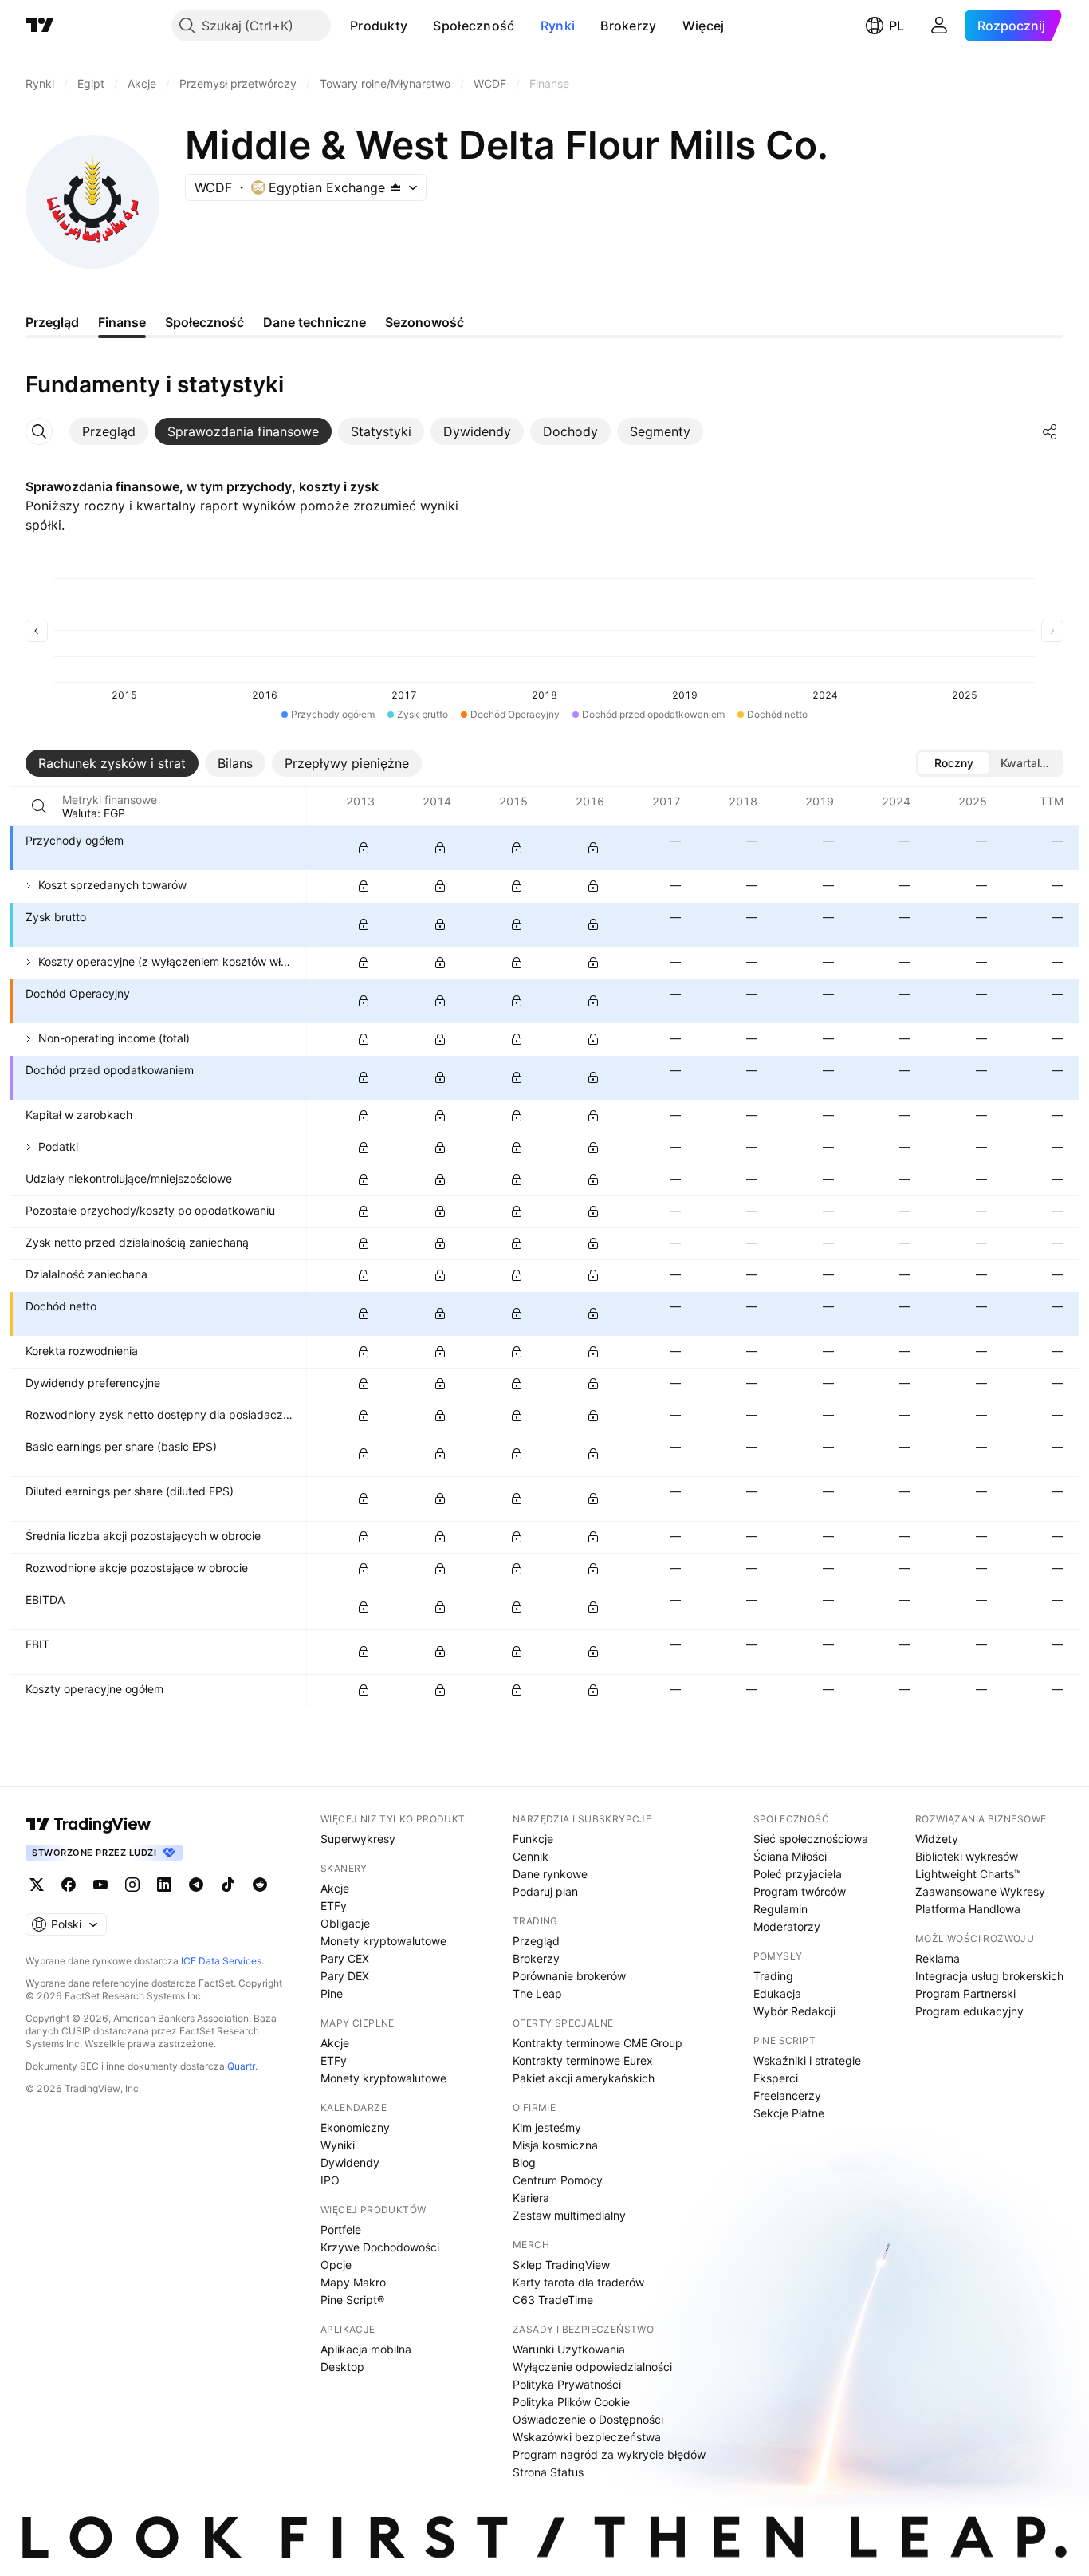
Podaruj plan (545, 1891)
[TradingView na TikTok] (228, 1885)
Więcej (704, 26)
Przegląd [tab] (52, 322)
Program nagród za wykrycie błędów (609, 2454)
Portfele (341, 2229)
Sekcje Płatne (789, 2113)
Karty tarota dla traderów (578, 2282)
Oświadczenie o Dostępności (588, 2419)
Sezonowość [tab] (425, 322)
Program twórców (800, 1891)
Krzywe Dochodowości (380, 2247)
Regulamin (780, 1909)
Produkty (379, 26)
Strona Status (548, 2472)
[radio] (953, 763)
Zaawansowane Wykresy (980, 1891)
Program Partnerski (965, 1993)
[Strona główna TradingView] (40, 26)
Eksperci (776, 2078)
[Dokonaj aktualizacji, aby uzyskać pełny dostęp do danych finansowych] (364, 848)
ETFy (334, 1906)
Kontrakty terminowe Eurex (583, 2060)
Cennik (531, 1856)
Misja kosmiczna (555, 2145)
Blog (524, 2162)
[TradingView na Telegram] (196, 1885)
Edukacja (777, 1993)
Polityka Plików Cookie (571, 2402)
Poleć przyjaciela (798, 1874)
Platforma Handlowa (968, 1909)
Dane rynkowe (550, 1874)
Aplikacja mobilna (366, 2349)
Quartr (241, 2066)
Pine (332, 1993)
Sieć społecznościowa (811, 1839)
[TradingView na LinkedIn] (164, 1885)
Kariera (531, 2198)
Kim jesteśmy (547, 2127)
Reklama (938, 1958)
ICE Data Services (221, 1961)
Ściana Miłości (790, 1856)
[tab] (109, 431)
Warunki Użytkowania (569, 2349)
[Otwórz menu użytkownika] (939, 26)
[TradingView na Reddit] (260, 1885)
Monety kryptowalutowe (383, 1941)
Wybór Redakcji (794, 2011)
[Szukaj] (39, 806)
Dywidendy (350, 2162)
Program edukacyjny (969, 2011)
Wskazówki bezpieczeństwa (587, 2437)
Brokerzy (628, 26)
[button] (419, 26)
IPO (330, 2180)
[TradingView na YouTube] (100, 1885)
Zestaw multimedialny (569, 2215)
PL (896, 26)
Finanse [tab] (122, 322)
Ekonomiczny (355, 2127)
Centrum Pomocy (558, 2180)
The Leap (537, 1993)
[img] (395, 187)
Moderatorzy (787, 1926)
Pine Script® (352, 2300)
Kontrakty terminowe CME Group (598, 2043)
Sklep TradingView (561, 2265)
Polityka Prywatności (567, 2384)
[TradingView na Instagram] (132, 1885)
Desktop (342, 2367)
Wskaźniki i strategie (807, 2060)
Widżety (937, 1839)
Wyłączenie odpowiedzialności (592, 2367)
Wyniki (338, 2145)
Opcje (336, 2265)
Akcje (335, 1888)
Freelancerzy (787, 2095)
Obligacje (345, 1923)
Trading (773, 1976)
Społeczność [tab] (204, 322)
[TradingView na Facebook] (69, 1885)
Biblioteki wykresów (967, 1856)
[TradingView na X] (37, 1885)
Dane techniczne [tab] (315, 322)
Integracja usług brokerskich (989, 1976)
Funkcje (533, 1839)
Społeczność (474, 26)
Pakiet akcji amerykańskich (584, 2078)
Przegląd (536, 1941)
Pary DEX (345, 1976)
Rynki (558, 26)
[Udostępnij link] (1050, 431)
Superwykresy (358, 1839)
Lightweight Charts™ (968, 1874)
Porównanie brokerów (569, 1976)
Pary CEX (345, 1958)
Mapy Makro (353, 2282)
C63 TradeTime (553, 2300)
